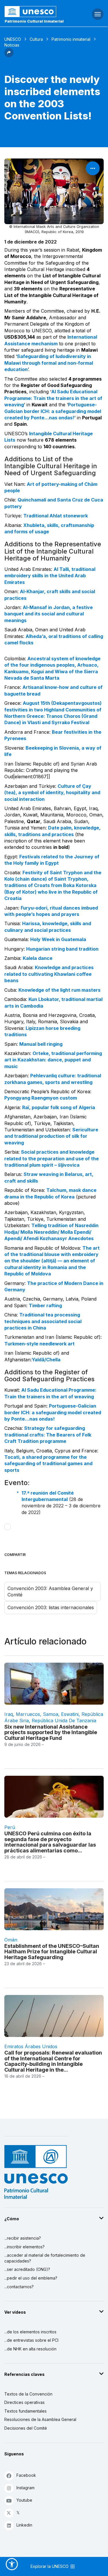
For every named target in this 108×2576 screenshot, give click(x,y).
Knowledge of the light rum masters (59, 990)
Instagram (25, 2488)
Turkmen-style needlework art (39, 1344)
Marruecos (28, 1714)
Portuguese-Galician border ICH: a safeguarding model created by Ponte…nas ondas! (53, 411)
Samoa (51, 1714)
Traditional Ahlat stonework (56, 516)
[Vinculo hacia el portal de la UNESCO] (36, 12)
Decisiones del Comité (26, 2428)
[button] (9, 56)
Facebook (26, 2475)
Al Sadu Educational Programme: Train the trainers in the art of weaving (53, 398)
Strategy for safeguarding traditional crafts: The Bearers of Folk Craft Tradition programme (48, 1435)
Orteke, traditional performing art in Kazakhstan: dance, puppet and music (53, 1060)
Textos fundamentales (25, 2411)
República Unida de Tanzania (64, 1721)
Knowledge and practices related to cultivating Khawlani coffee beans (49, 974)
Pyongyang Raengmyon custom (41, 1098)
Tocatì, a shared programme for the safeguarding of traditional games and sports (48, 1464)
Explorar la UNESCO (50, 2566)
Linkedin (24, 2525)
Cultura (36, 39)
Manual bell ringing (41, 1044)
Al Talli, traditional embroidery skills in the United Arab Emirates (50, 576)
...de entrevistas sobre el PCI (31, 2340)
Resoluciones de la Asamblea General (40, 2419)
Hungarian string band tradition (62, 949)
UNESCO (13, 39)
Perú (10, 1827)
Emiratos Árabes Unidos (31, 2046)
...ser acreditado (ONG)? (27, 2269)
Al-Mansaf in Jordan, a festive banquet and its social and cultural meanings (49, 614)
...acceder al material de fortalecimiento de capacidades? (45, 2258)
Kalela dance (38, 958)
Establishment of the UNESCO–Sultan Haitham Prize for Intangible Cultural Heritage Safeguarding (52, 1952)
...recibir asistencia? (23, 2238)
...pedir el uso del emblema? (31, 2278)
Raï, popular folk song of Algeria (59, 1107)
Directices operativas (24, 2402)
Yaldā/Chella (46, 1360)
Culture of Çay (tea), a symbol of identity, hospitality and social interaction (52, 793)
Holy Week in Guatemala (58, 939)
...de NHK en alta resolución (30, 2349)
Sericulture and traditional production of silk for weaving (51, 1136)
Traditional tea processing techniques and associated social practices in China (43, 1321)
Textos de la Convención (28, 2394)
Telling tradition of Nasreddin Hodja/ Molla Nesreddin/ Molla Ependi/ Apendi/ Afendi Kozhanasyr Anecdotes (51, 1232)
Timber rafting (45, 1305)
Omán (11, 1940)
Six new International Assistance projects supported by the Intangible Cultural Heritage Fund (51, 1733)
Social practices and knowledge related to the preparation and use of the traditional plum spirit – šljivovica (52, 1158)
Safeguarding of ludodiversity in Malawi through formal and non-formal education (49, 363)
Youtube (24, 2500)
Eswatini (70, 1714)
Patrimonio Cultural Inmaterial (34, 21)
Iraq (9, 1714)
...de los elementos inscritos (30, 2332)
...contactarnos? (19, 2287)
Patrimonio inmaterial (71, 39)
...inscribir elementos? (24, 2247)
